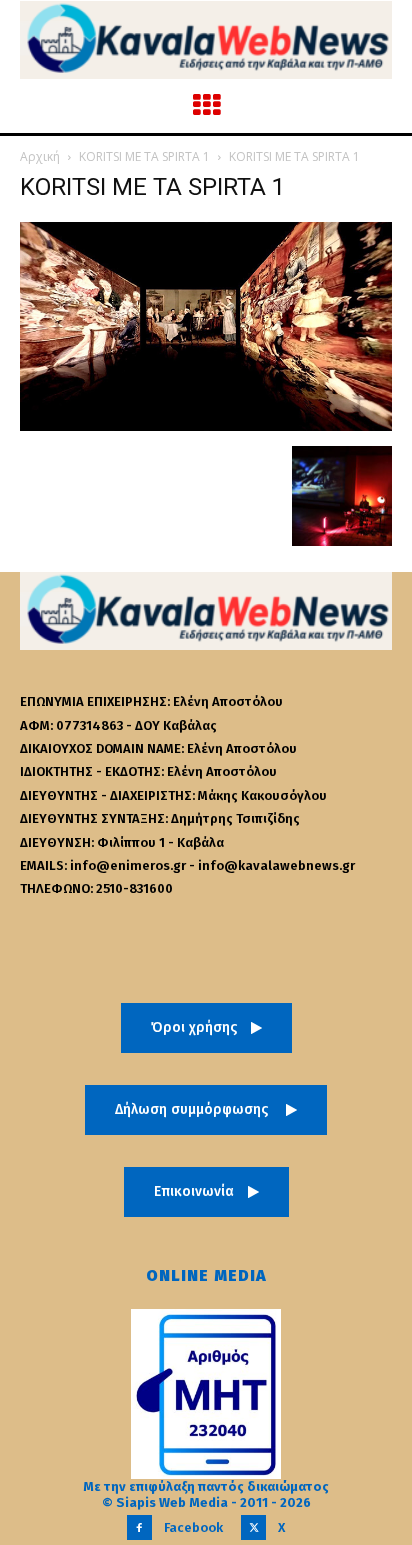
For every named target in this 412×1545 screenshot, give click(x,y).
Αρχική (40, 156)
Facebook (193, 1527)
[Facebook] (139, 1527)
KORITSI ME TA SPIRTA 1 (144, 156)
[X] (253, 1527)
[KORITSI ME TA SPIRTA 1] (206, 425)
